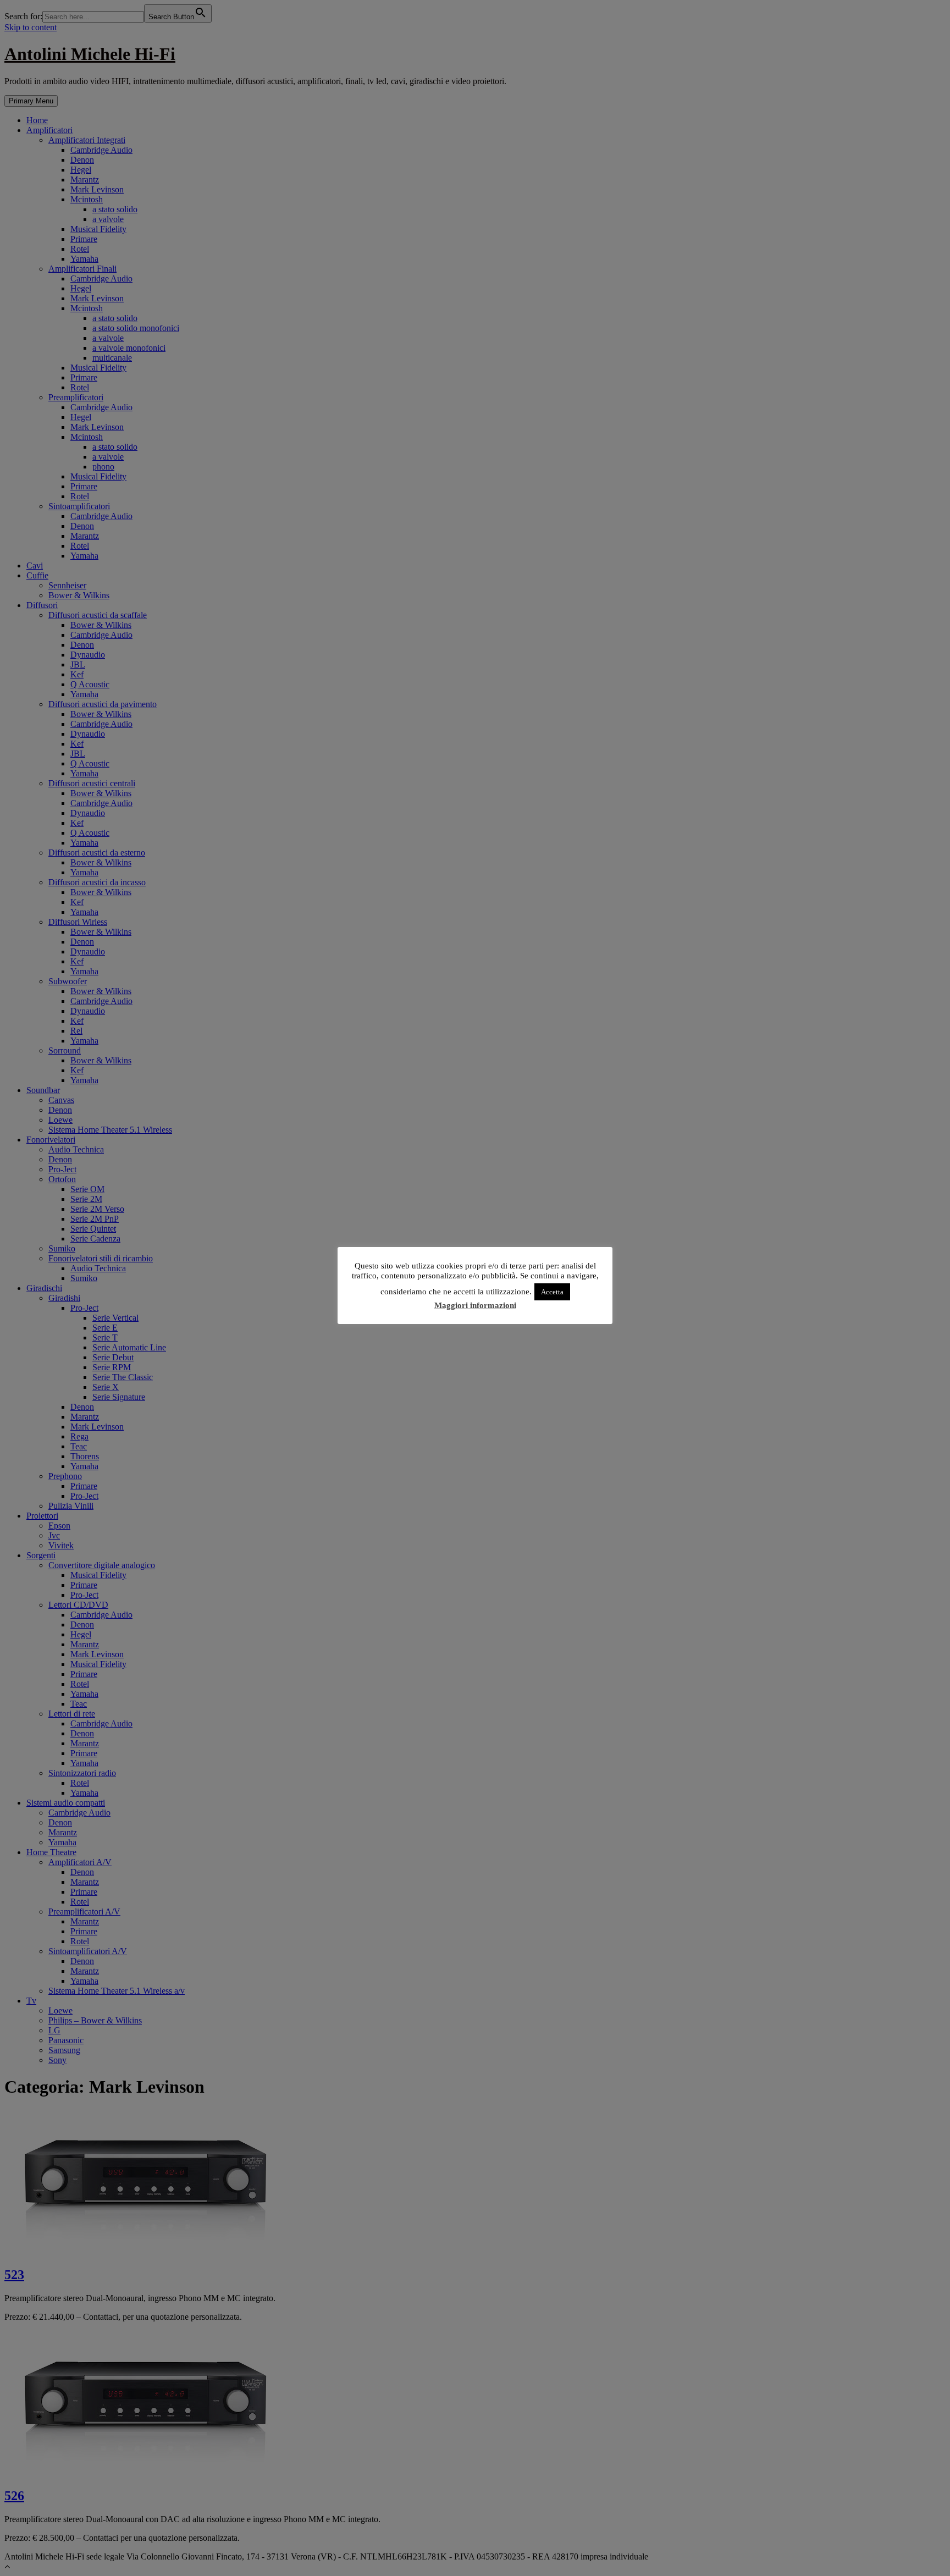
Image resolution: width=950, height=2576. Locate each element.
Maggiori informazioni (475, 1305)
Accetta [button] (552, 1292)
